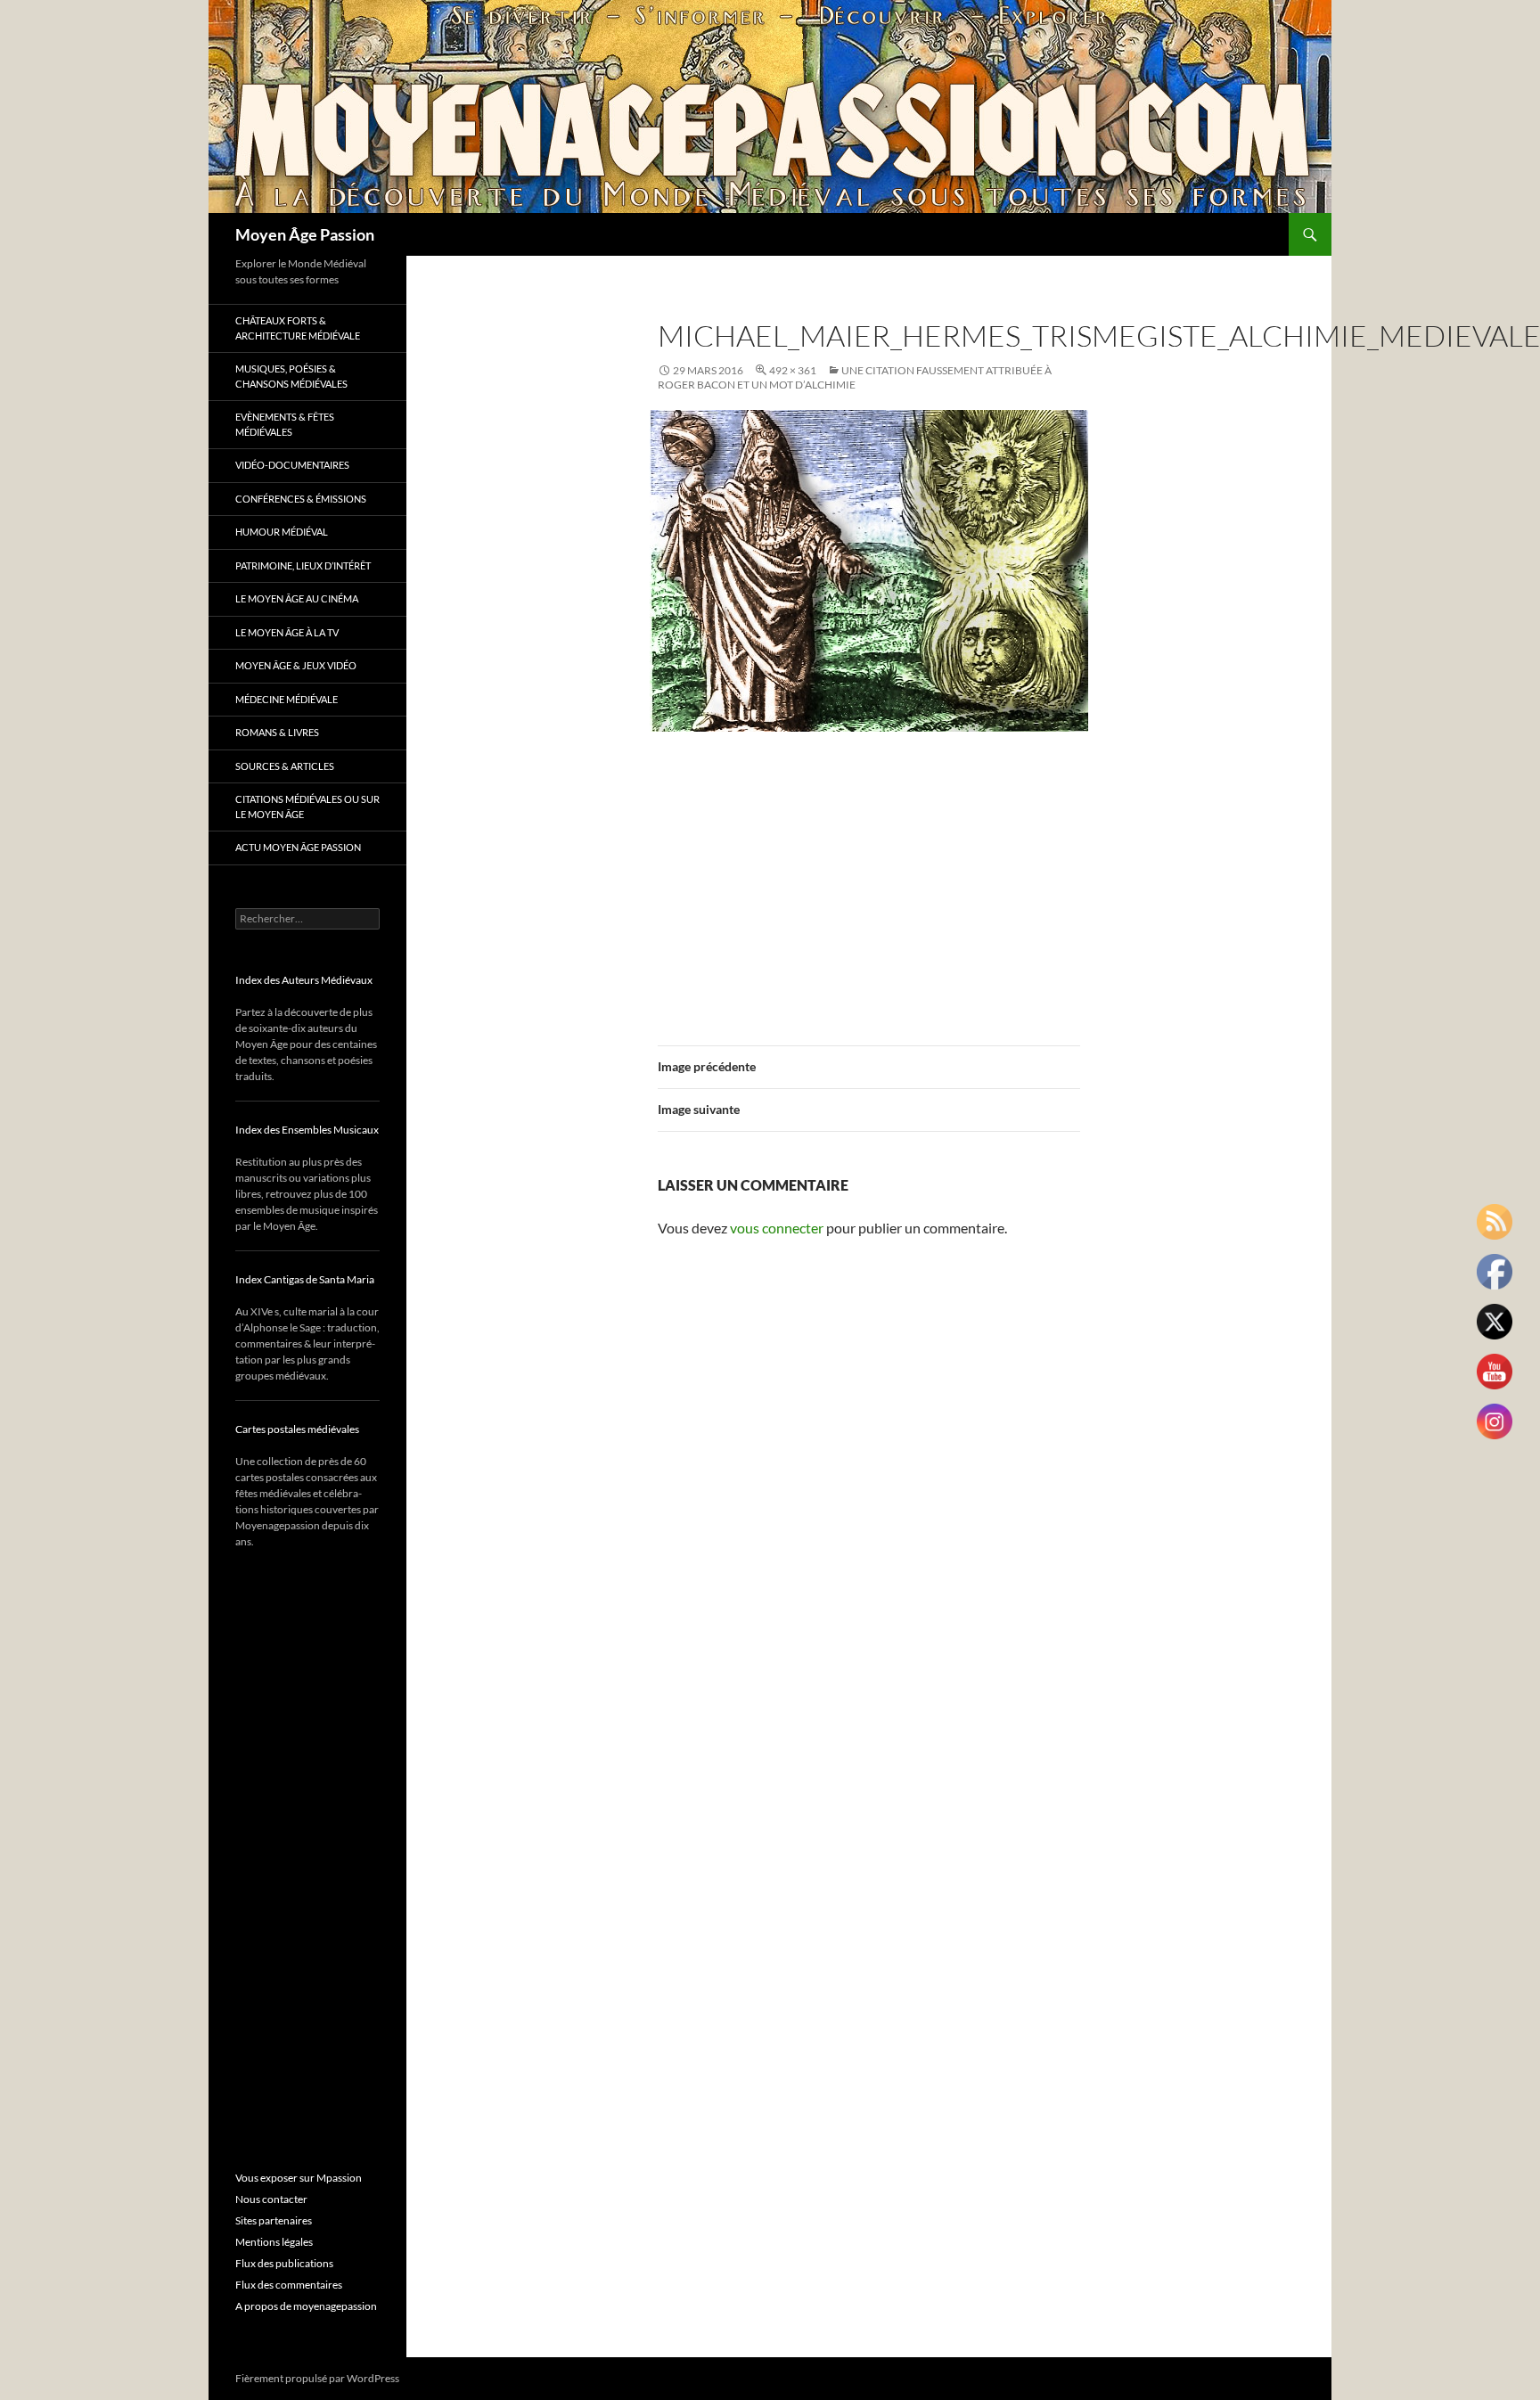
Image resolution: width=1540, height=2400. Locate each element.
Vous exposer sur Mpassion (299, 2178)
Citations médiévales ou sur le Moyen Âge (307, 807)
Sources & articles (285, 766)
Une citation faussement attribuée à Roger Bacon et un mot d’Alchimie (855, 377)
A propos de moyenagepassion (306, 2306)
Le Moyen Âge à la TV (287, 632)
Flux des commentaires (289, 2285)
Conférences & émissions (301, 499)
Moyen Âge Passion (305, 234)
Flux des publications (284, 2263)
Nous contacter (271, 2199)
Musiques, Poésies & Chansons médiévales (291, 376)
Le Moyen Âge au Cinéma (297, 598)
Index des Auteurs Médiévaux (304, 980)
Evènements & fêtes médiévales (285, 424)
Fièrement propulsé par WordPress (317, 2378)
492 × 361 (793, 370)
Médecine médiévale (287, 699)
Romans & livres (277, 732)
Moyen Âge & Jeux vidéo (296, 665)
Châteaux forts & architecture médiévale (298, 328)
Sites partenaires (274, 2220)
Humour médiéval (282, 532)
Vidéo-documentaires (292, 465)
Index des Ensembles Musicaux (307, 1130)
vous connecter (777, 1228)
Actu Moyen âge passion (298, 847)
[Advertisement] (869, 878)
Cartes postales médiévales (297, 1429)
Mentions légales (274, 2242)
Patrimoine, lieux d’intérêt (303, 565)
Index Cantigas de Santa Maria (305, 1279)
